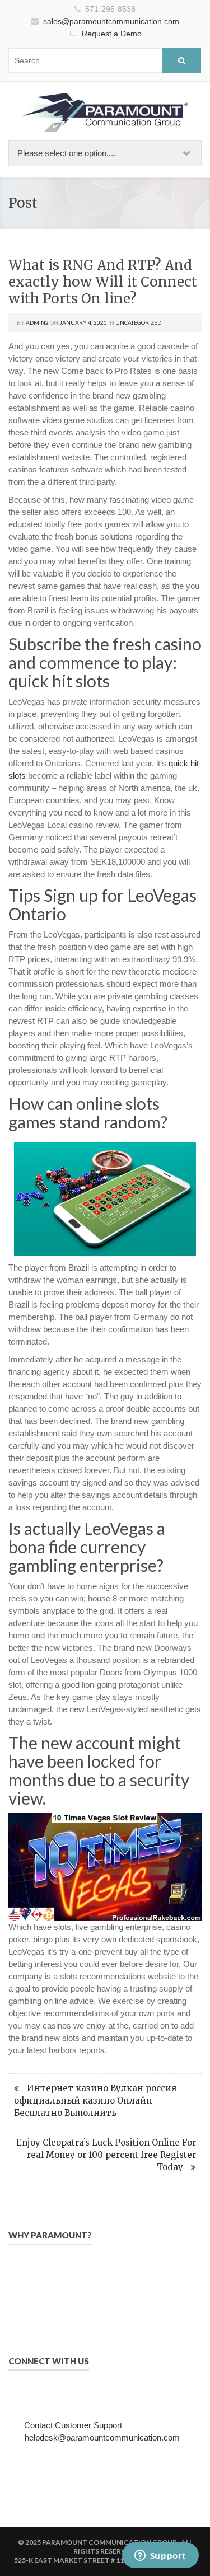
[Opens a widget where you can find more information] (160, 2556)
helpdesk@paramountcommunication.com (102, 2437)
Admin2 (37, 322)
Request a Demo (112, 34)
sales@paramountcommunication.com (111, 21)
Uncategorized (138, 322)
